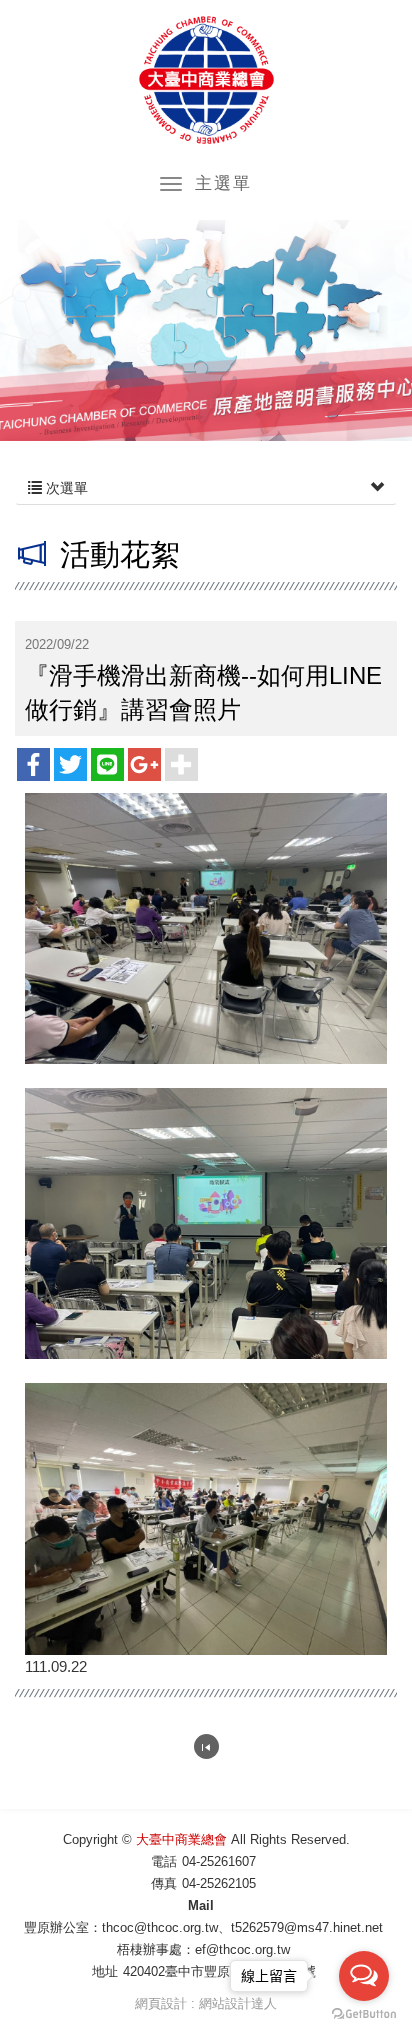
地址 (105, 1971)
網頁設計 (161, 2003)
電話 (164, 1861)
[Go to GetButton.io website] (364, 2014)
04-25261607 (219, 1861)
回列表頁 (206, 1746)
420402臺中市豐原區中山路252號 (219, 1971)
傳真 (164, 1883)
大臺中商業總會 (206, 80)
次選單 (65, 488)
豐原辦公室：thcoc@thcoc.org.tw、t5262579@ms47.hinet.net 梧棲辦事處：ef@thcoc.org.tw (208, 1938)
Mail (201, 1905)
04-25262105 (219, 1883)
